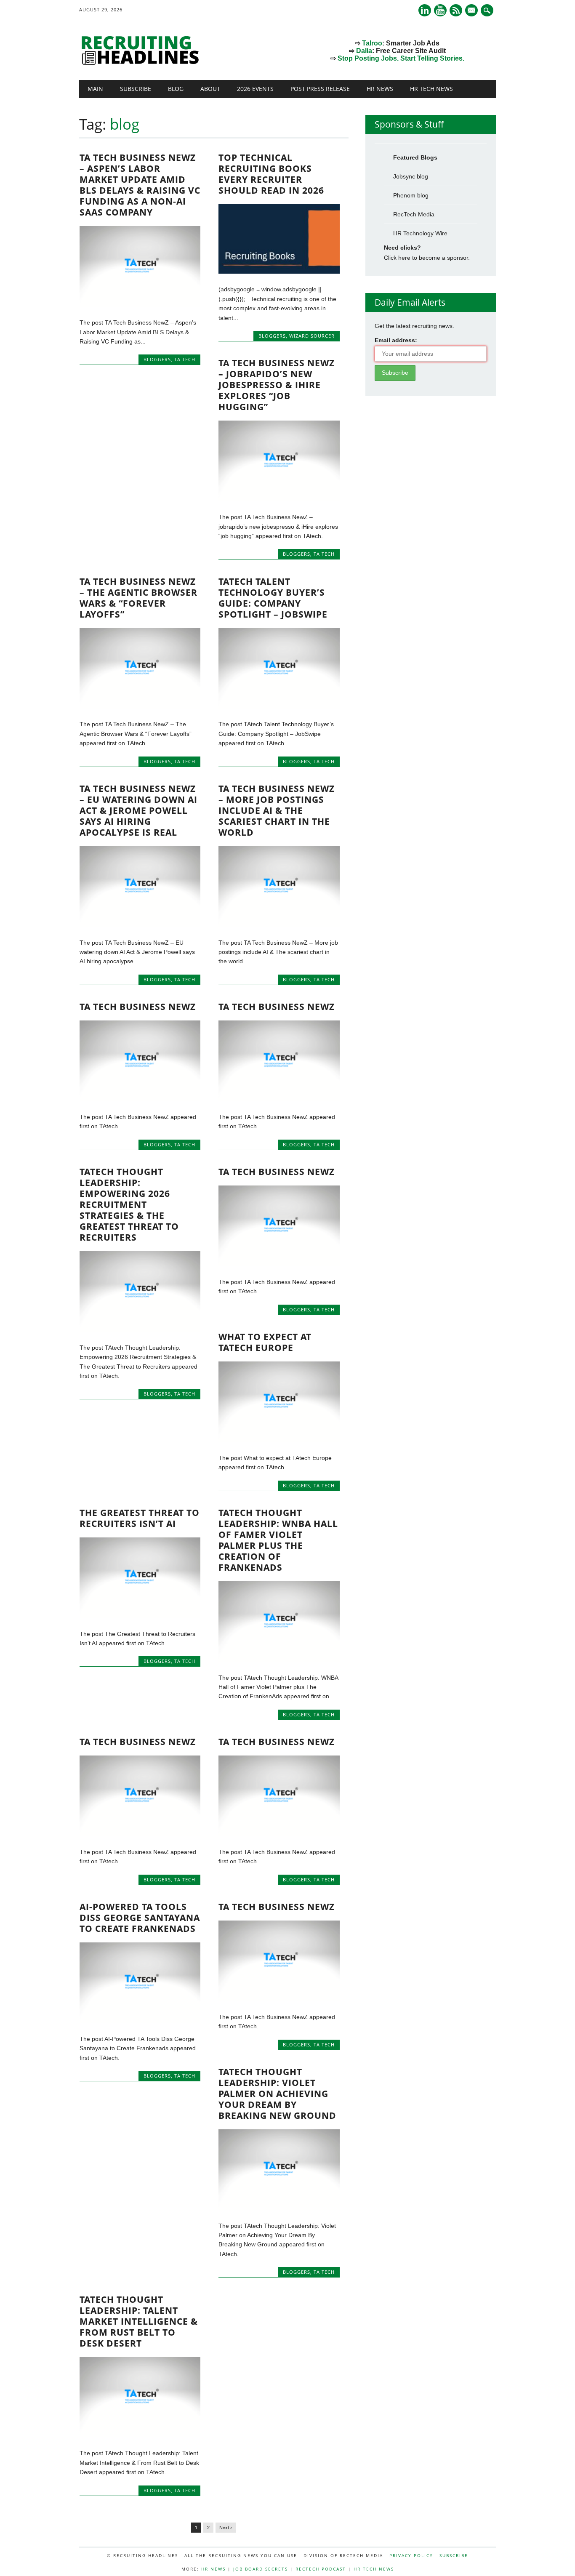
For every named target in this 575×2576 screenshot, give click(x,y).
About (210, 89)
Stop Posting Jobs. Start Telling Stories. (401, 58)
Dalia (364, 51)
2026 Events (255, 89)
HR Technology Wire (420, 233)
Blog (176, 89)
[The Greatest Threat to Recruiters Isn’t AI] (140, 1616)
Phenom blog (411, 195)
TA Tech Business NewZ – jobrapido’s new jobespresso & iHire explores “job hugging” (277, 385)
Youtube (440, 10)
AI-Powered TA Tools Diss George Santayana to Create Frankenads (140, 1918)
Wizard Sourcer (312, 336)
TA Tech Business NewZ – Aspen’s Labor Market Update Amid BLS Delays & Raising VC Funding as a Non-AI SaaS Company (140, 185)
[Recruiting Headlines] (142, 63)
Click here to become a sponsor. (427, 258)
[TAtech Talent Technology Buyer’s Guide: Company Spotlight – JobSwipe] (279, 706)
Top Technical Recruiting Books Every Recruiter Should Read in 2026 (271, 174)
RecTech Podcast (321, 2569)
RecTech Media (414, 214)
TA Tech (185, 359)
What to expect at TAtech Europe (265, 1342)
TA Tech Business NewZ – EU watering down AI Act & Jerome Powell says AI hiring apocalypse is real (138, 810)
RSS (456, 10)
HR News (380, 89)
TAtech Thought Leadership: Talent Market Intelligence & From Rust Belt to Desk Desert (139, 2321)
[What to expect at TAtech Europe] (279, 1440)
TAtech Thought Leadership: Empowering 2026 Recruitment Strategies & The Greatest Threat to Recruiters (129, 1204)
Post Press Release (320, 89)
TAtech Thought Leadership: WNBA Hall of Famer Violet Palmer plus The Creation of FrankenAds (278, 1540)
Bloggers (157, 359)
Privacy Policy (411, 2555)
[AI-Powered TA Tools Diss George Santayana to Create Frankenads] (140, 2021)
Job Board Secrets (261, 2569)
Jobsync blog (411, 176)
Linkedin (425, 10)
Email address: (396, 340)
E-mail (472, 11)
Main (95, 89)
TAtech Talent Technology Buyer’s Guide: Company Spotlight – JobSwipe (273, 598)
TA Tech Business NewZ (138, 1007)
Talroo (372, 43)
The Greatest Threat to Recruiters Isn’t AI (140, 1518)
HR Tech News (431, 89)
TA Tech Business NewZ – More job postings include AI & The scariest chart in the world (277, 810)
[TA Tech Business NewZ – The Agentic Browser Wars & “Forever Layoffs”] (140, 706)
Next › (226, 2528)
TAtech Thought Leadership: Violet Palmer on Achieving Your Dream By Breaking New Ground (277, 2094)
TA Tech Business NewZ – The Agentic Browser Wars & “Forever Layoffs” (138, 598)
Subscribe (136, 89)
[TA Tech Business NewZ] (140, 1099)
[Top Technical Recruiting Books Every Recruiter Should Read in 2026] (279, 272)
